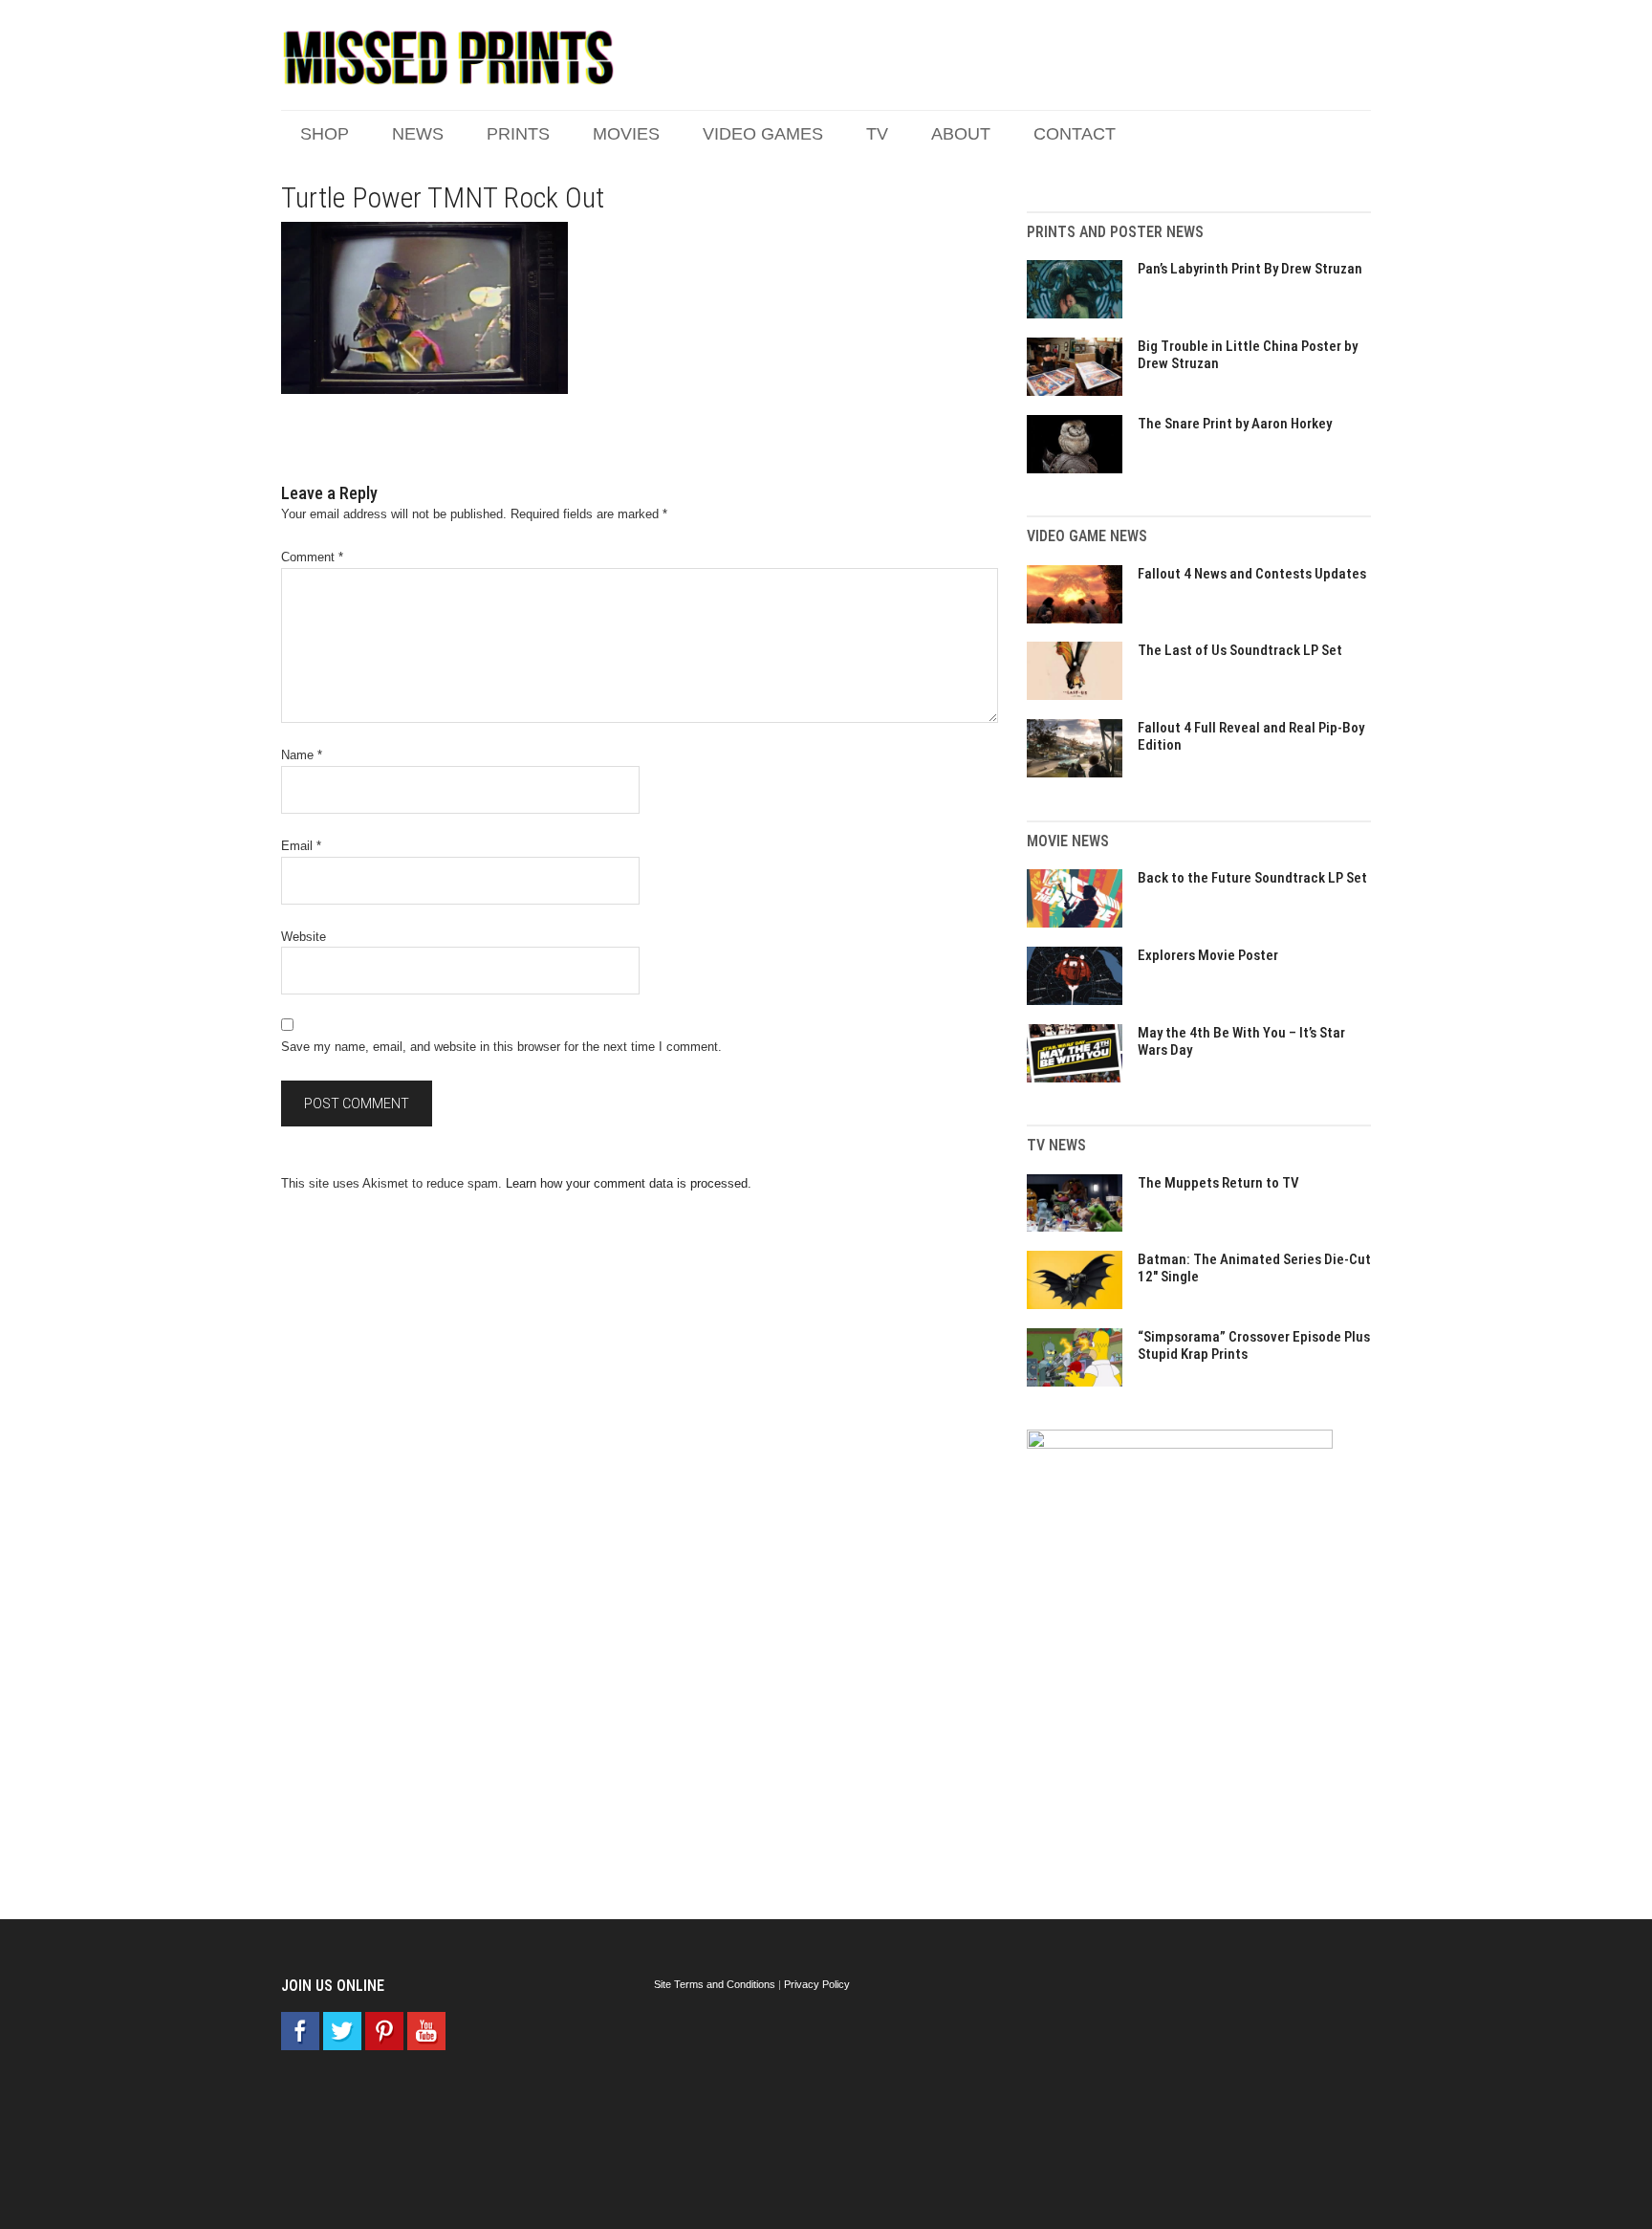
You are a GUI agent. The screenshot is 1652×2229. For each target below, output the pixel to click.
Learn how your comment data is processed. (629, 1183)
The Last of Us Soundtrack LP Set (1240, 650)
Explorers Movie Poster (1208, 955)
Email (301, 846)
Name (302, 755)
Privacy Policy (817, 1984)
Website (304, 937)
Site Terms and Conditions (715, 1984)
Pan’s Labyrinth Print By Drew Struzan (1250, 269)
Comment (312, 557)
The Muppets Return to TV (1218, 1183)
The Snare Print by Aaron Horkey (1235, 424)
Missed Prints (448, 57)
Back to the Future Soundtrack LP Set (1252, 878)
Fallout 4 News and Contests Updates (1252, 574)
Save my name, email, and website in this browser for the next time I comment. (501, 1047)
